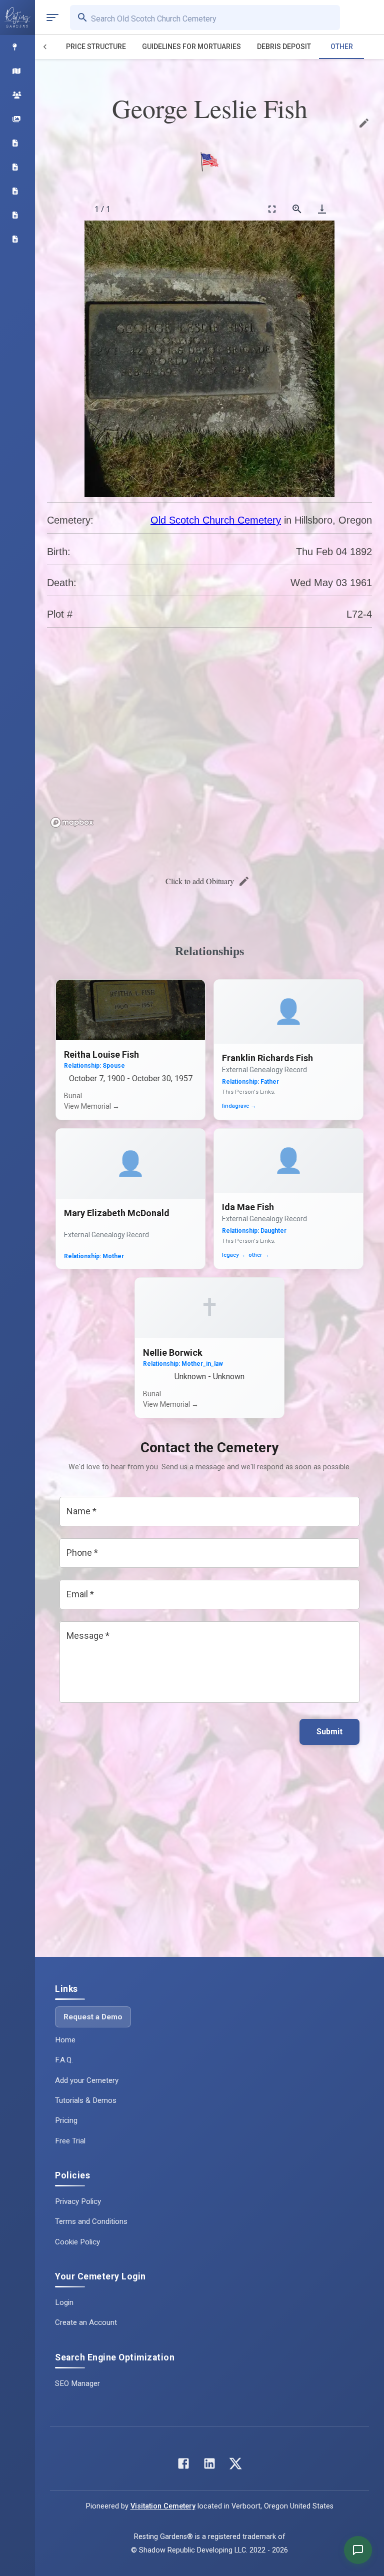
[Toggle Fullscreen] (272, 209)
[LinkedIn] (209, 2466)
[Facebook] (183, 2466)
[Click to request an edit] (364, 123)
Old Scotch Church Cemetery (216, 520)
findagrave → (239, 1106)
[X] (235, 2466)
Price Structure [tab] (96, 47)
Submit (329, 1732)
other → (259, 1255)
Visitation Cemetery (163, 2506)
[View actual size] (297, 209)
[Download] (322, 209)
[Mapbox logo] (72, 822)
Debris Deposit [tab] (284, 47)
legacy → (234, 1255)
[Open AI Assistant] (358, 2550)
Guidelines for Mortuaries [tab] (191, 47)
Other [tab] (342, 47)
